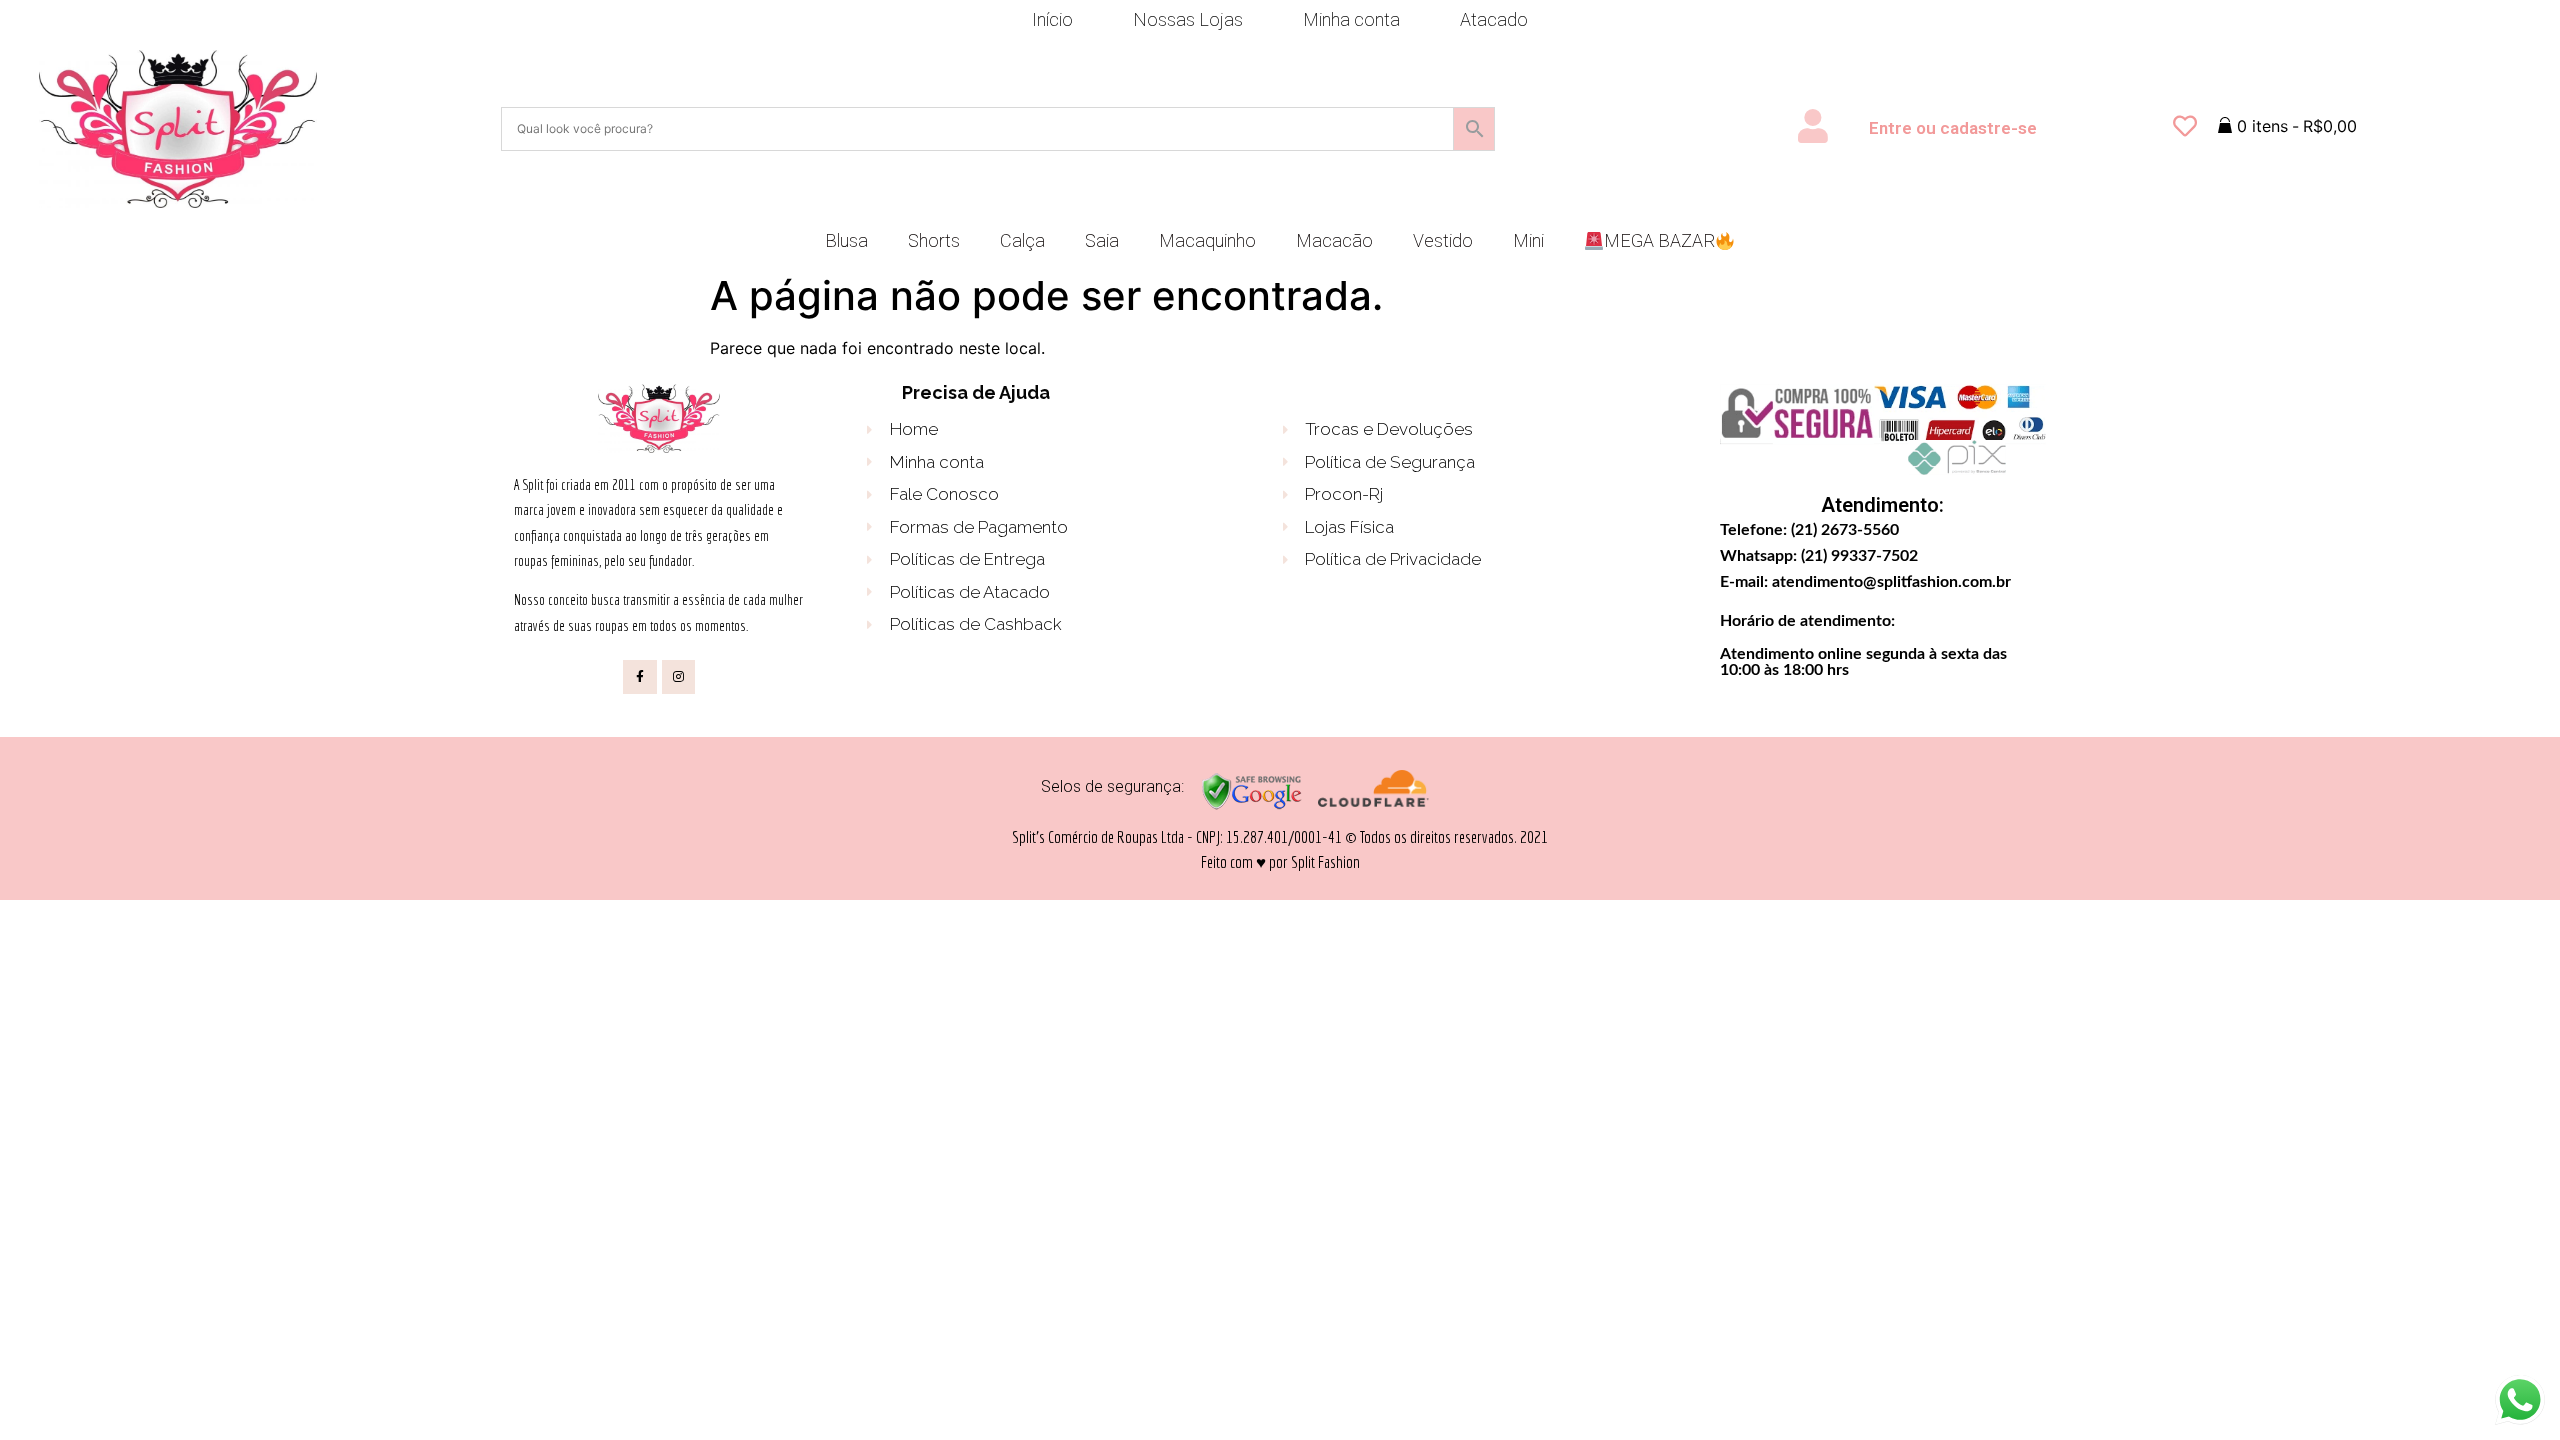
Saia (1102, 240)
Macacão (1334, 240)
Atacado (1494, 19)
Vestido (1443, 240)
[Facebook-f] (640, 677)
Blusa (846, 240)
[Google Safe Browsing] (1252, 806)
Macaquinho (1207, 240)
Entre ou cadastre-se (1953, 128)
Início (1052, 19)
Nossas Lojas (1188, 19)
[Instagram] (679, 677)
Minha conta (1351, 19)
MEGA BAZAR (1659, 240)
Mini (1528, 240)
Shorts (934, 240)
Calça (1022, 240)
